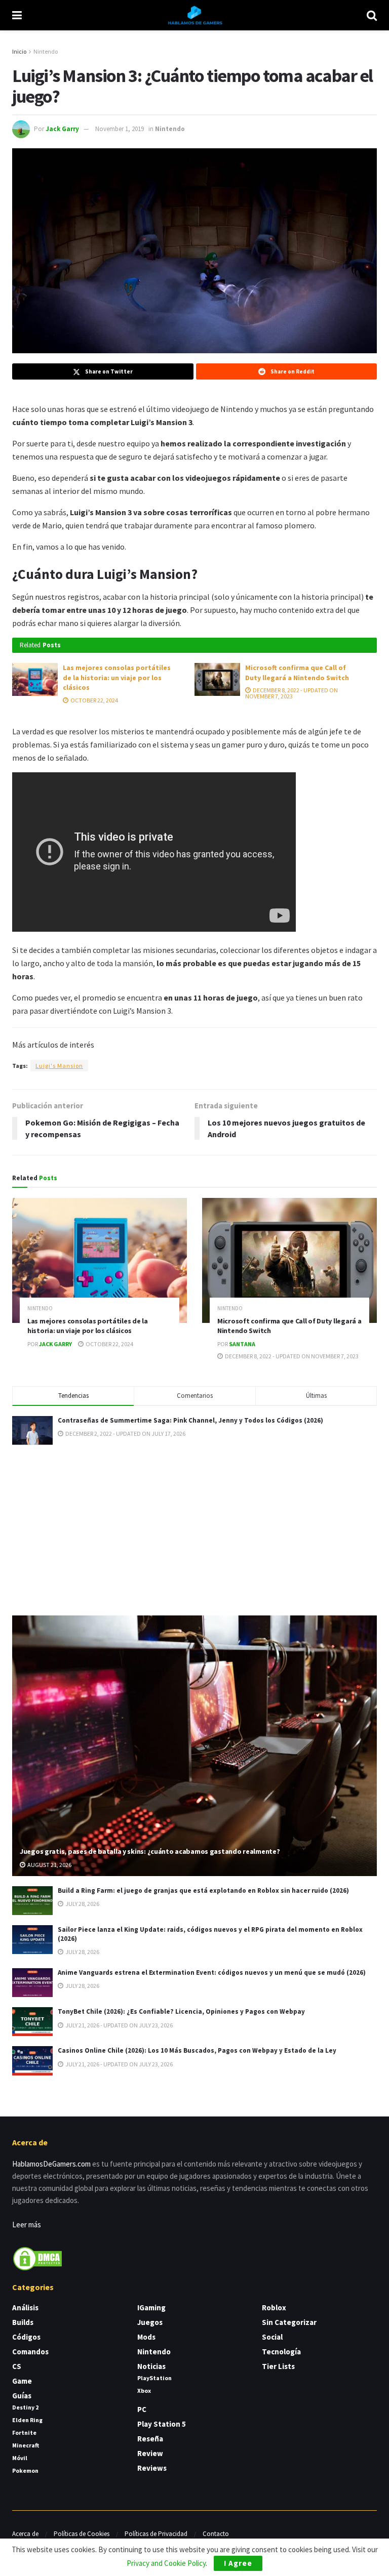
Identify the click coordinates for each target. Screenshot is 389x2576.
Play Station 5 (162, 2424)
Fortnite (24, 2433)
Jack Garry (62, 129)
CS (17, 2366)
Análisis (25, 2308)
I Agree (238, 2563)
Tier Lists (278, 2366)
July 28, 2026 (82, 1904)
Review (150, 2453)
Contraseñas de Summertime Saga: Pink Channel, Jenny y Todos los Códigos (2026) (190, 1420)
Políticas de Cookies (82, 2534)
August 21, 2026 (49, 1865)
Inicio (19, 51)
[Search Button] (372, 15)
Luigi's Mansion (59, 1066)
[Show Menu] (17, 15)
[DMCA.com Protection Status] (37, 2258)
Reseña (150, 2439)
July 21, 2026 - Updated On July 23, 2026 (119, 2025)
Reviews (152, 2468)
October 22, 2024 (94, 700)
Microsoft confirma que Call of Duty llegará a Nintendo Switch (297, 673)
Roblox (274, 2308)
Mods (146, 2337)
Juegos (150, 2322)
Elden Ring (27, 2420)
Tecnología (281, 2352)
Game (22, 2381)
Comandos (30, 2352)
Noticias (151, 2366)
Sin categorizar (289, 2322)
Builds (23, 2322)
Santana (242, 1344)
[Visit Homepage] (194, 15)
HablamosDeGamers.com (51, 2164)
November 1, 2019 (120, 129)
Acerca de (25, 2534)
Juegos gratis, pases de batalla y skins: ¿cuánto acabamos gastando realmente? (150, 1851)
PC (142, 2409)
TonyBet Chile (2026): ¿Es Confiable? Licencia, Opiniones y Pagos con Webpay (181, 2011)
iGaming (151, 2308)
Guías (22, 2396)
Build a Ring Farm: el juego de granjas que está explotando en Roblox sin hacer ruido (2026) (203, 1891)
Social (272, 2337)
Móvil (20, 2458)
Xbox (144, 2391)
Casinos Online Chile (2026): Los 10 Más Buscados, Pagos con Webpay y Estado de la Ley (197, 2050)
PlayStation (154, 2378)
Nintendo (46, 51)
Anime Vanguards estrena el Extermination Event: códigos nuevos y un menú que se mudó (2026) (212, 1972)
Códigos (26, 2337)
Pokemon (25, 2470)
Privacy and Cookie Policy (166, 2563)
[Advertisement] (194, 1528)
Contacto (216, 2534)
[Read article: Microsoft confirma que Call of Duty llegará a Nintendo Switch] (217, 679)
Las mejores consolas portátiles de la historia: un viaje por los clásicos (117, 677)
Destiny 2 (25, 2407)
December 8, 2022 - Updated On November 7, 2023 (291, 693)
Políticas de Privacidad (156, 2534)
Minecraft (26, 2445)
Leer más (27, 2225)
